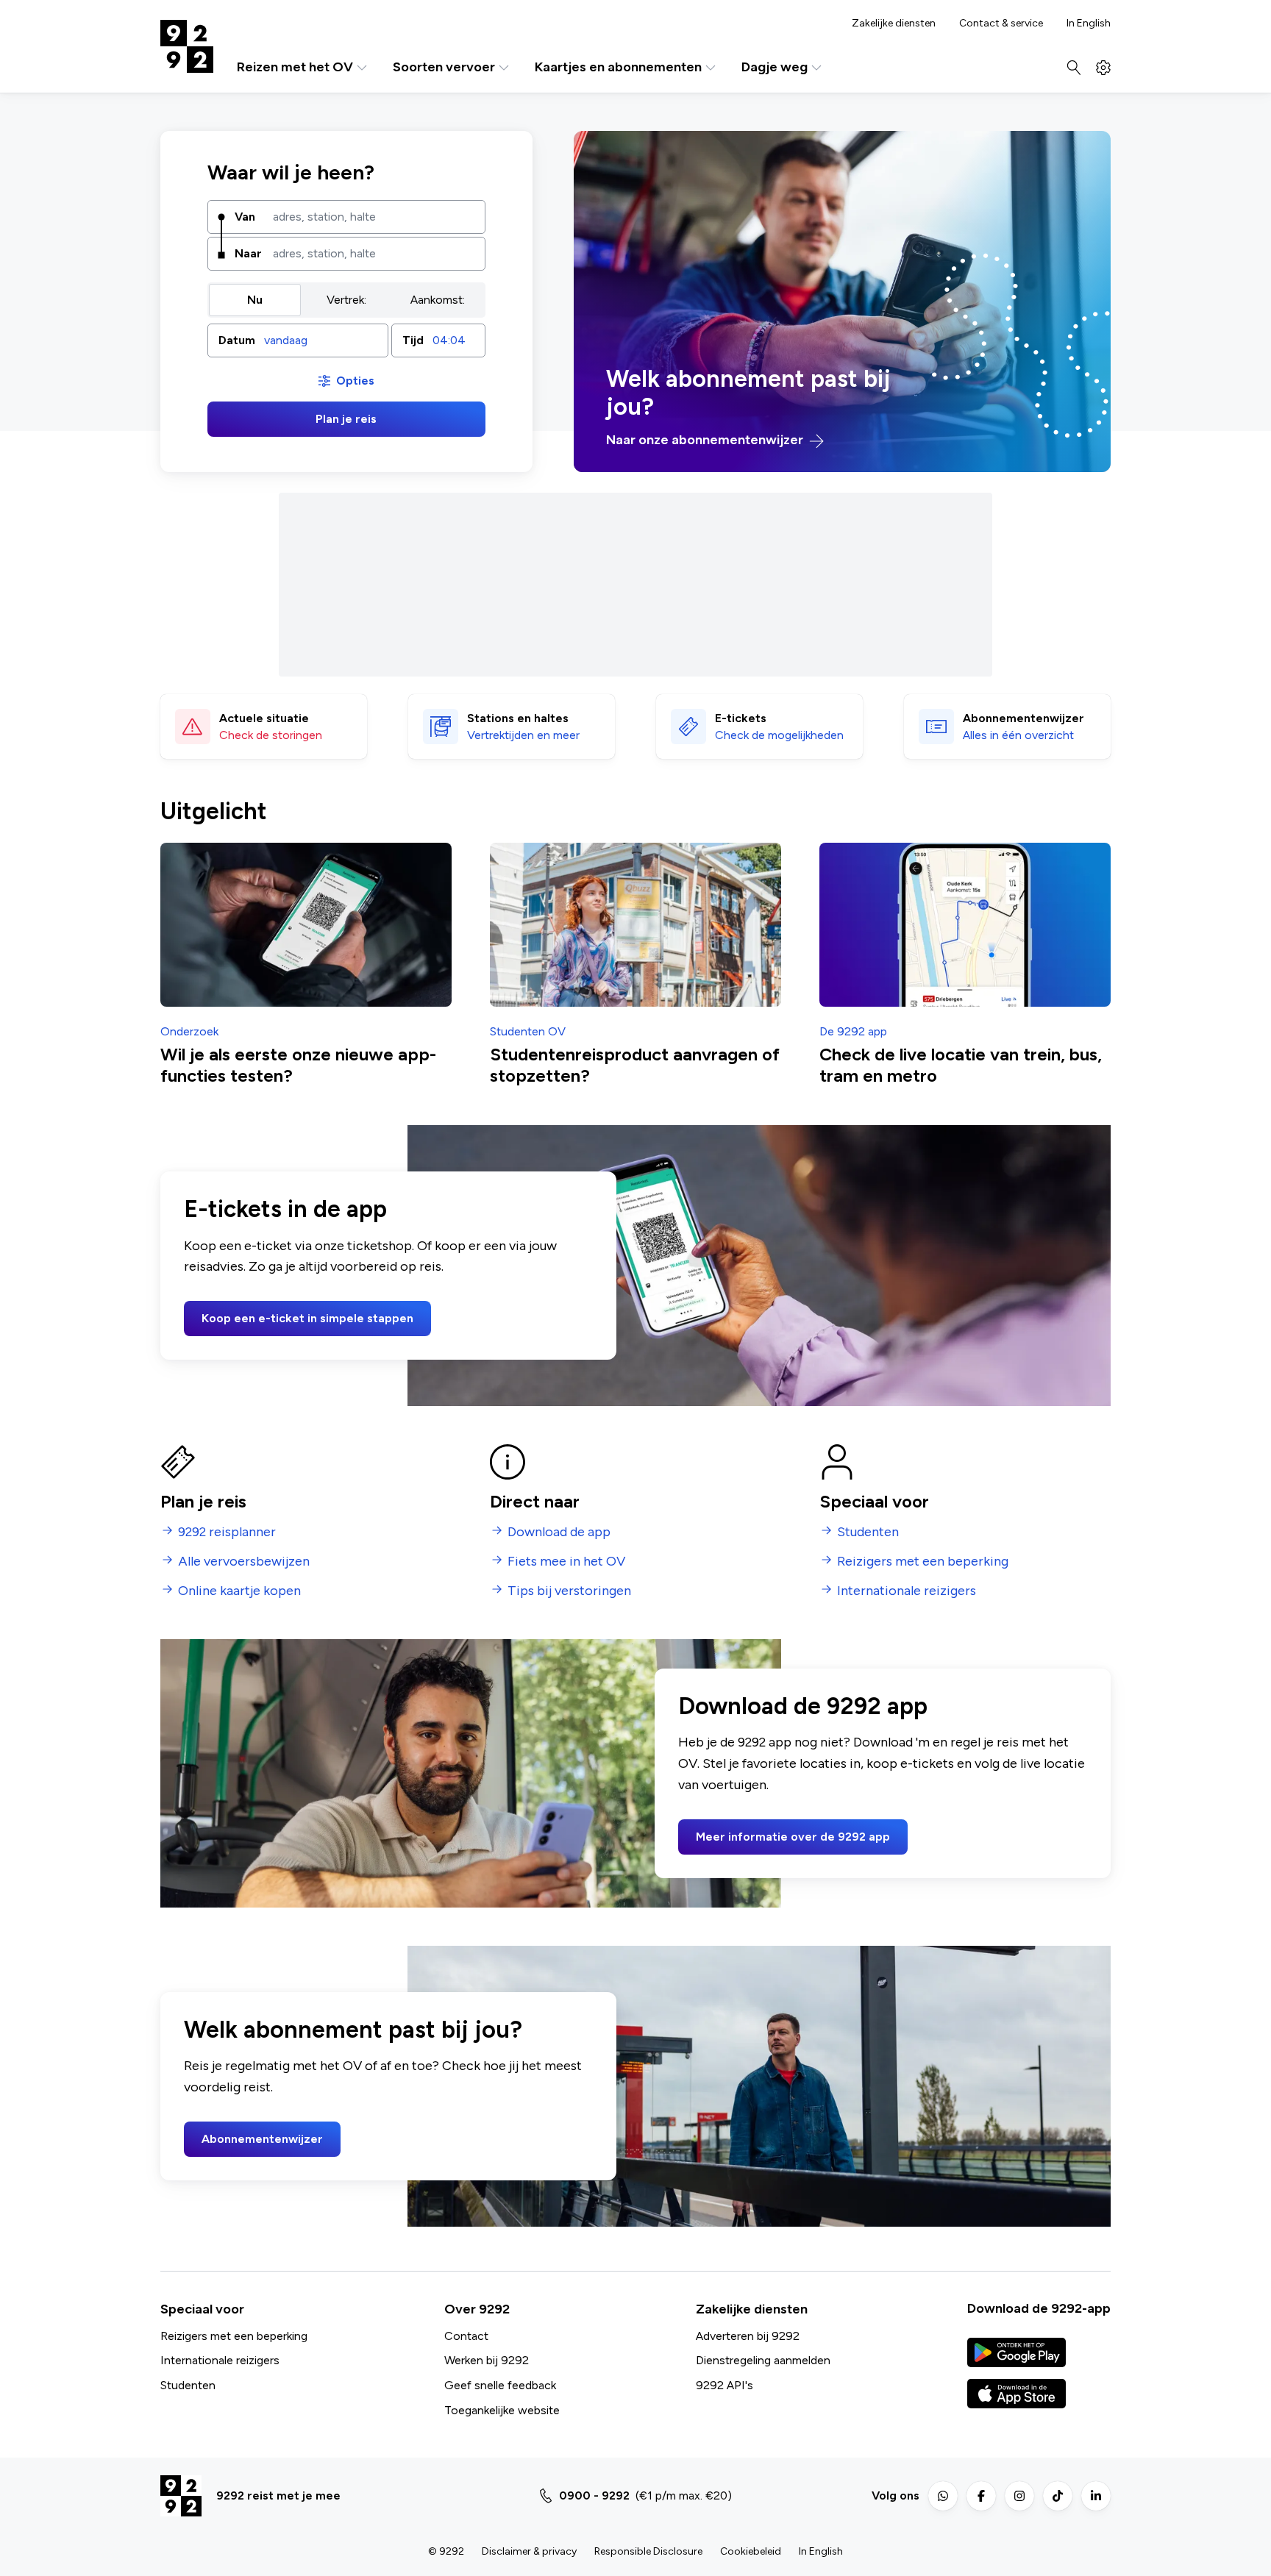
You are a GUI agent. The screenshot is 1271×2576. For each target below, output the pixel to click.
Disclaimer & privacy (529, 2551)
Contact (466, 2336)
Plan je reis (346, 419)
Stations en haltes (518, 718)
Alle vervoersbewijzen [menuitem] (244, 1562)
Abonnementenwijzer (262, 2139)
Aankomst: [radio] (438, 300)
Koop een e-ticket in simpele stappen (307, 1318)
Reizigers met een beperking (234, 2336)
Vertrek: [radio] (346, 300)
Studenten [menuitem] (868, 1532)
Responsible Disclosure (648, 2551)
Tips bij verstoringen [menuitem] (569, 1591)
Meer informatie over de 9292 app (793, 1837)
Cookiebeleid (751, 2551)
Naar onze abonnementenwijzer (706, 440)
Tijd (413, 340)
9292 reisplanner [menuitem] (227, 1532)
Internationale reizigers (220, 2360)
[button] (298, 340)
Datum (237, 340)
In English (1089, 24)
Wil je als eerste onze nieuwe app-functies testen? (298, 1065)
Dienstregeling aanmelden (763, 2360)
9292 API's (724, 2385)
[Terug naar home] (187, 46)
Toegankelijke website (502, 2410)
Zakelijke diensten (894, 24)
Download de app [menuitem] (559, 1532)
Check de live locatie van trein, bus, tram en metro (961, 1065)
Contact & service (1001, 24)
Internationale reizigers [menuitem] (907, 1591)
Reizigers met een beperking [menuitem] (923, 1562)
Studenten (188, 2385)
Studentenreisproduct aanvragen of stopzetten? (635, 1065)
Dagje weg (775, 67)
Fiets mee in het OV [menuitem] (566, 1562)
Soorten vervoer (444, 67)
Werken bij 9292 (487, 2360)
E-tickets (741, 718)
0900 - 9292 (594, 2495)
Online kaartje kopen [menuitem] (239, 1591)
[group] (346, 300)
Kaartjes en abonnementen (618, 67)
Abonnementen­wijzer (1023, 718)
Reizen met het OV (295, 67)
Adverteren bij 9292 (748, 2336)
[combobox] (374, 217)
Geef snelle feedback (500, 2385)
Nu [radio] (255, 300)
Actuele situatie (264, 718)
